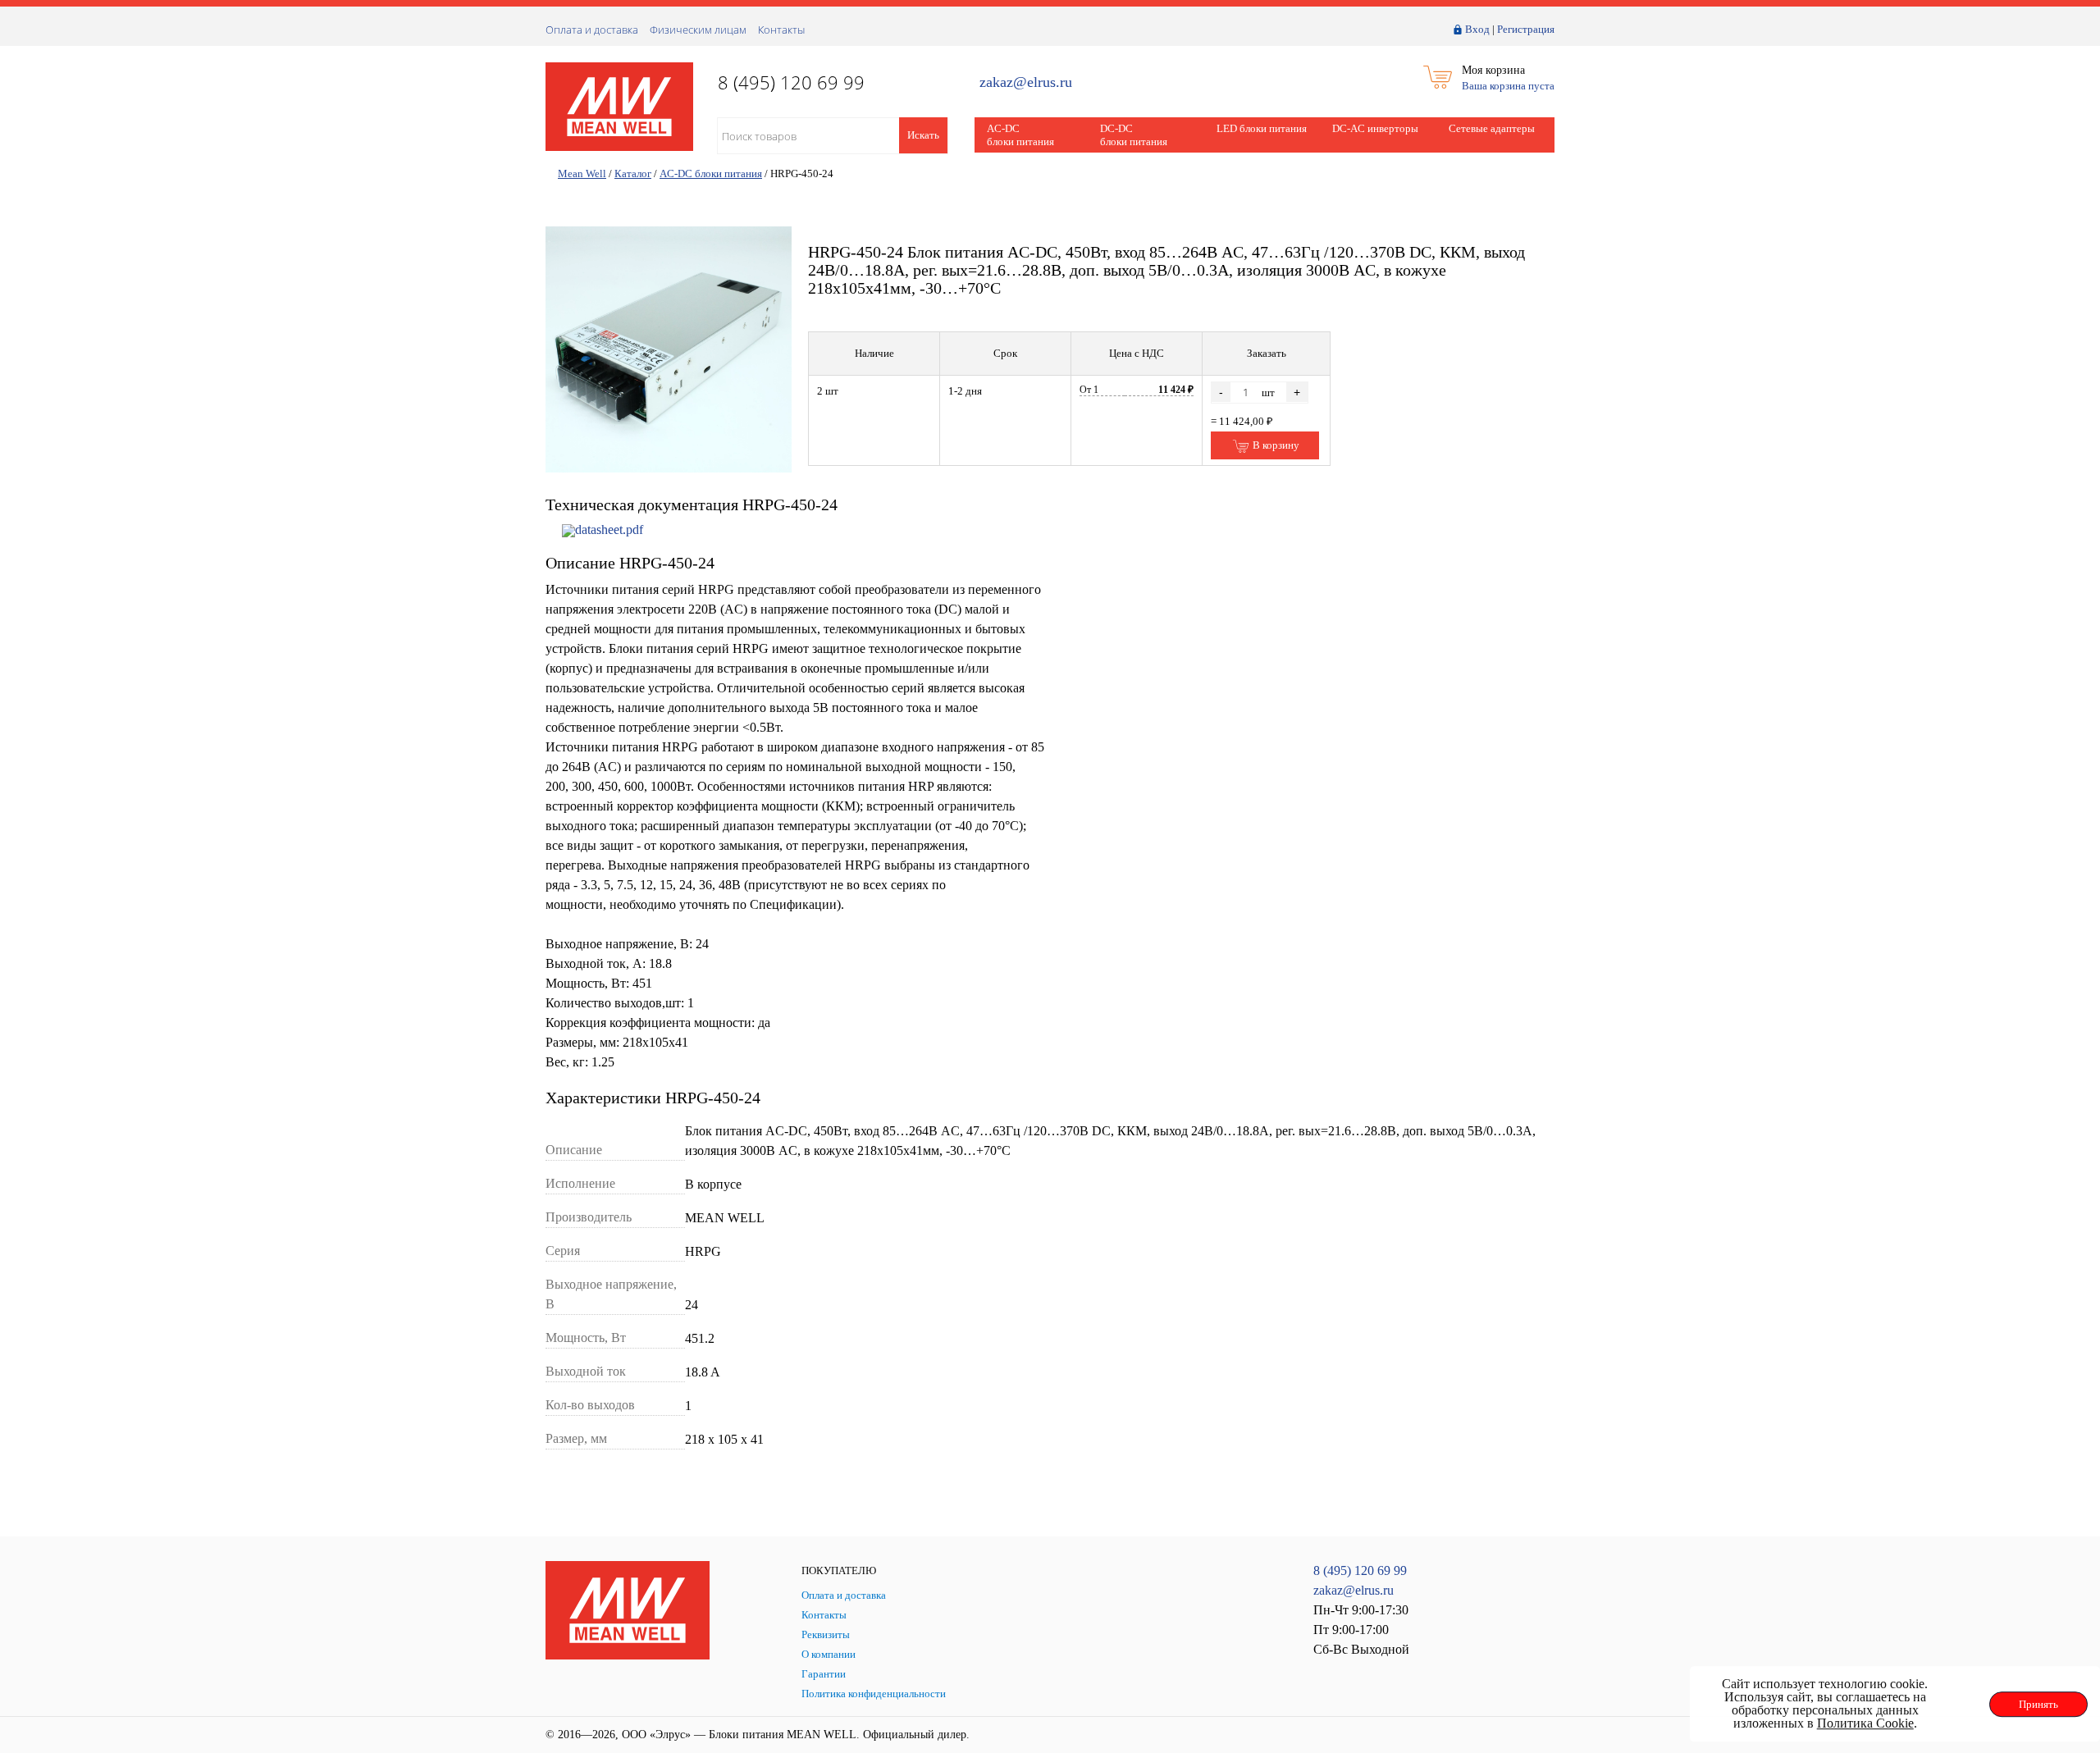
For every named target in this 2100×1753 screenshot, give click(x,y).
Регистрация (1526, 29)
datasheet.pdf (609, 530)
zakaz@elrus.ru (1026, 82)
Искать (923, 135)
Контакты (781, 30)
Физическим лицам (698, 30)
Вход (1477, 29)
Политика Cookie (1865, 1723)
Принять (2038, 1704)
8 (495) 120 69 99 (1360, 1570)
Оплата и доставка (592, 30)
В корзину (1275, 445)
